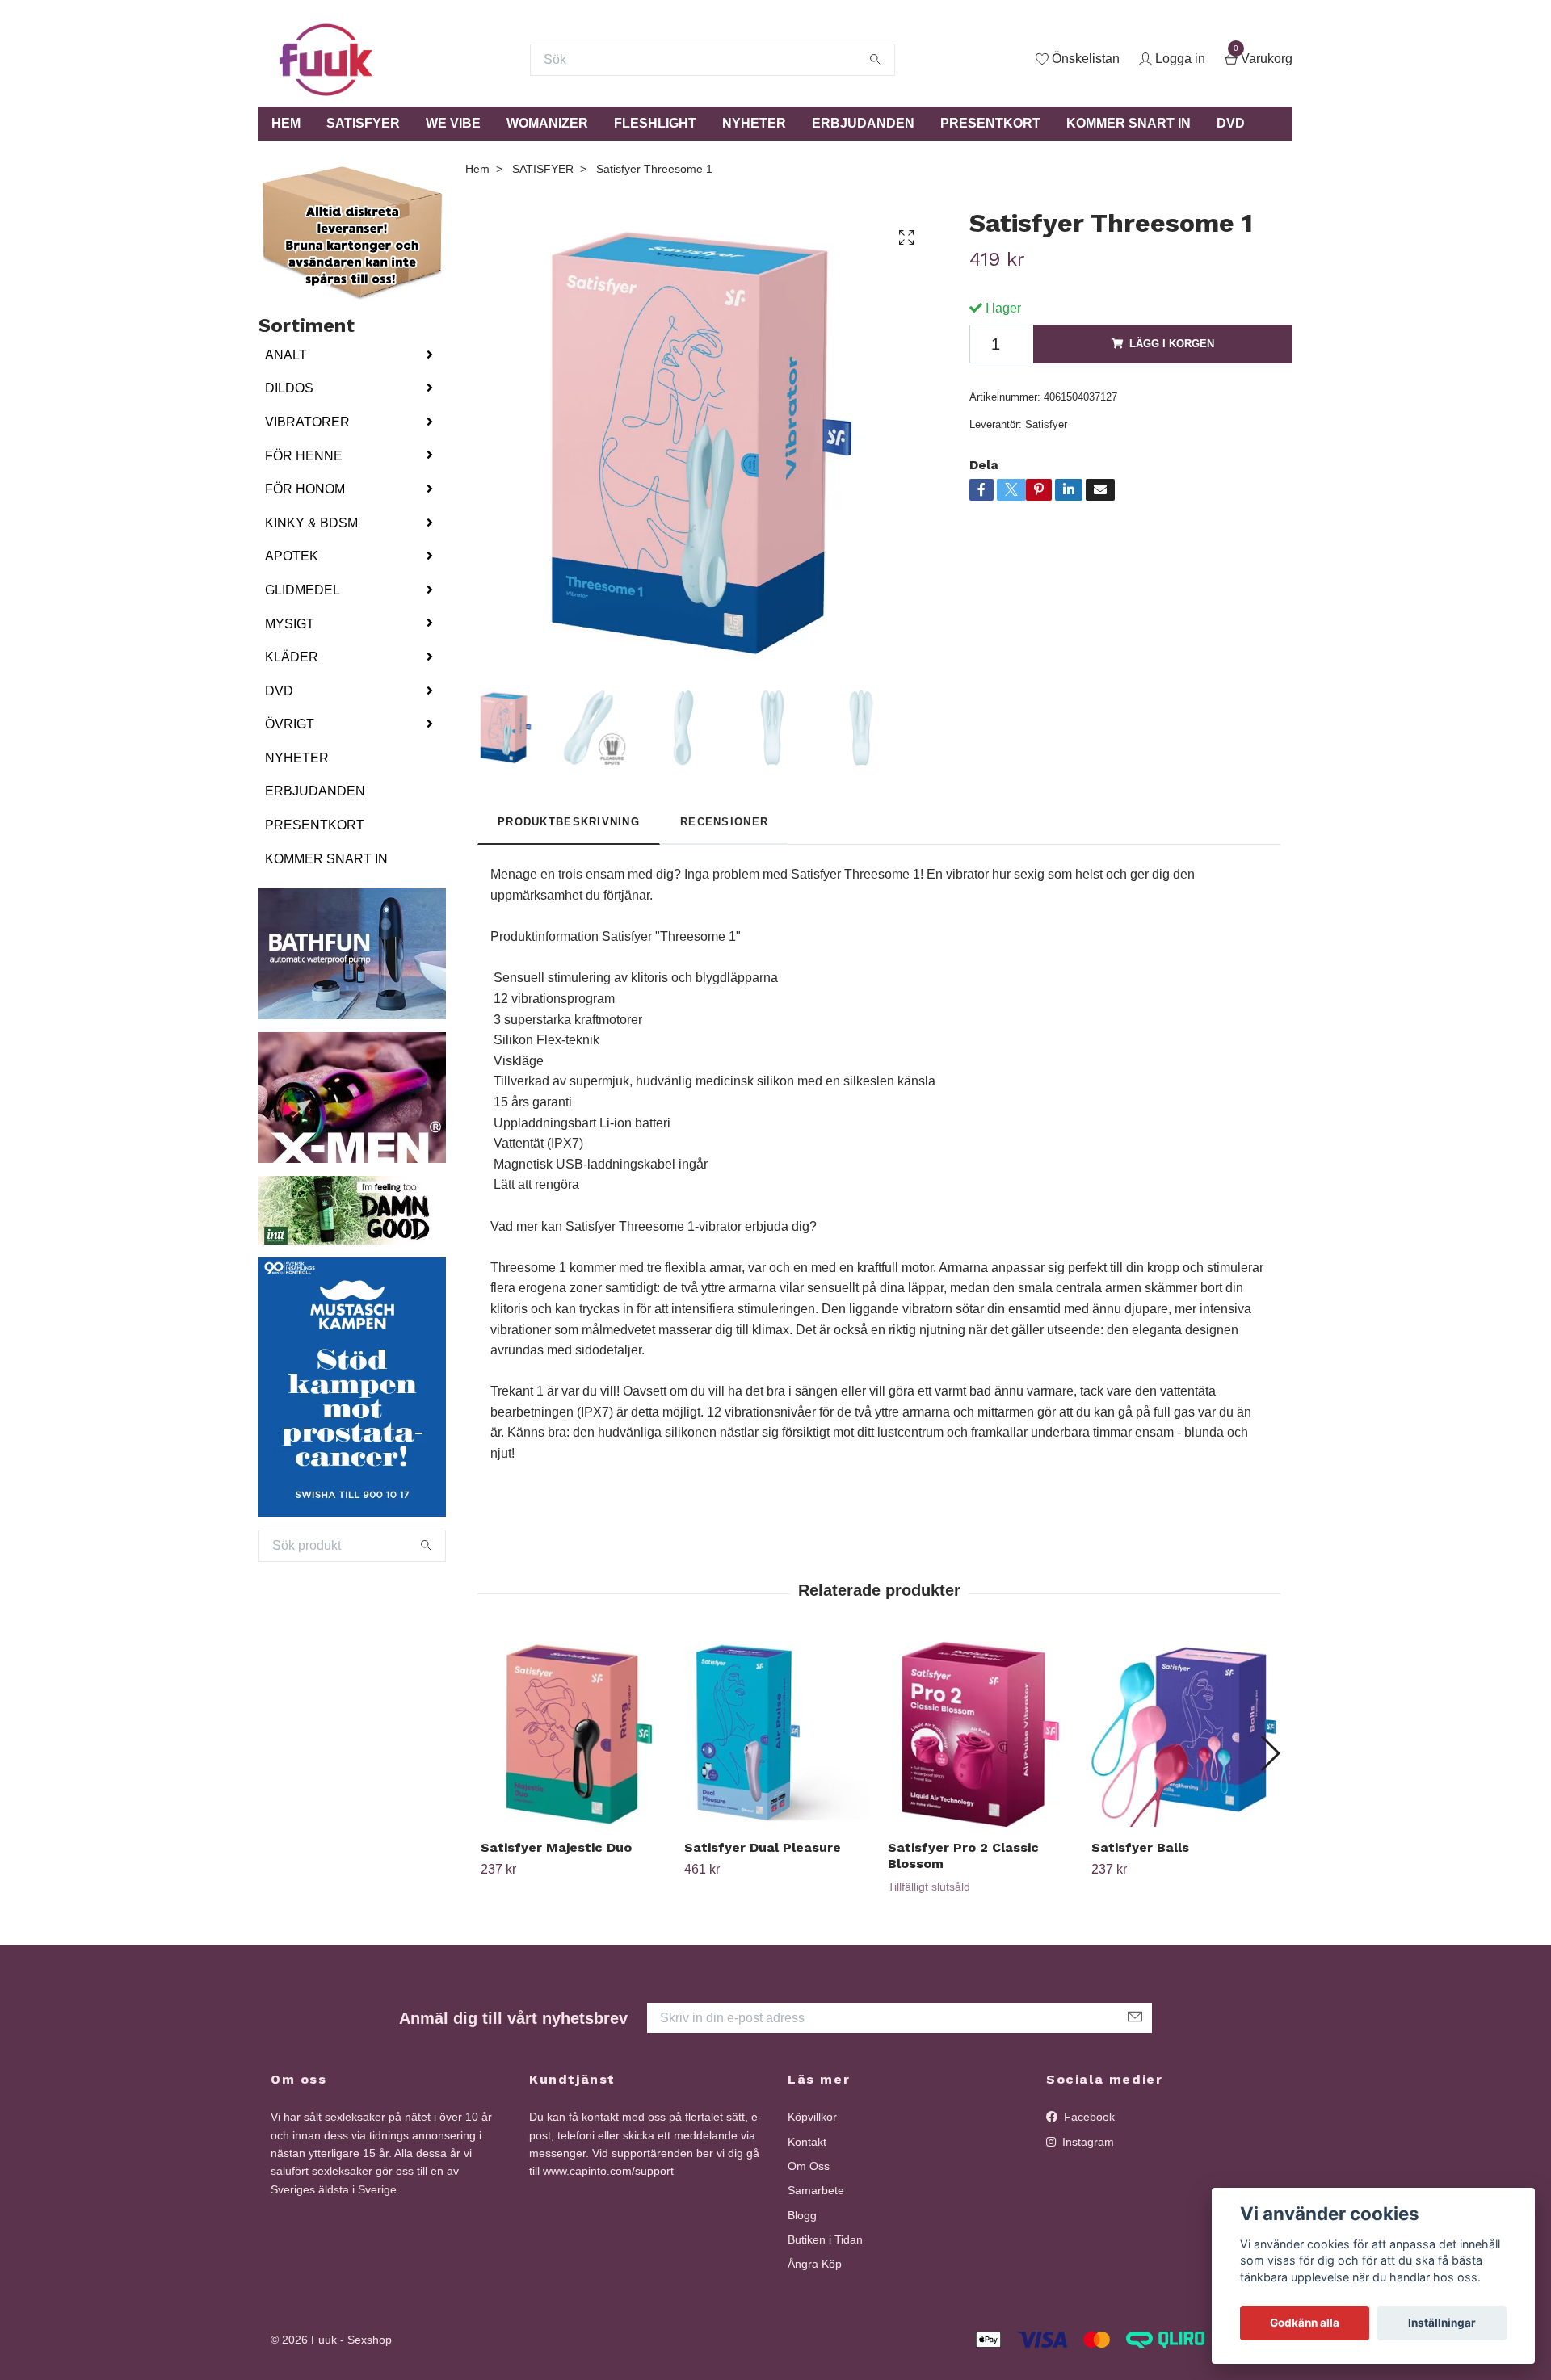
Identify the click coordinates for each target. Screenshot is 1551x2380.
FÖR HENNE (304, 456)
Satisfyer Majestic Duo (556, 1847)
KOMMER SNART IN (1129, 123)
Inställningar (1442, 2323)
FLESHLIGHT (655, 123)
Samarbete (816, 2190)
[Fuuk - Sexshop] (326, 60)
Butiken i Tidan (825, 2239)
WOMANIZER (547, 123)
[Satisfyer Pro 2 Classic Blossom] (980, 1734)
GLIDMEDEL (303, 590)
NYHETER (754, 123)
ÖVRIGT (290, 724)
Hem (477, 169)
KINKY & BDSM (311, 523)
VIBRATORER (307, 422)
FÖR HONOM (305, 489)
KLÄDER (292, 657)
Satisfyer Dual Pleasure (763, 1847)
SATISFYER (363, 123)
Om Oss (809, 2166)
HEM (286, 123)
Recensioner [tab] (724, 822)
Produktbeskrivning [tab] (569, 822)
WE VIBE (453, 123)
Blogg (802, 2215)
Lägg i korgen (1172, 344)
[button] (1269, 1753)
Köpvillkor (812, 2117)
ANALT (286, 355)
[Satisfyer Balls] (1184, 1734)
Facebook (1088, 2117)
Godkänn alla (1305, 2323)
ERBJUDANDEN (863, 123)
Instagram (1087, 2142)
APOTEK (292, 556)
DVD (1231, 123)
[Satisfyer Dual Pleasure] (777, 1734)
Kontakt (807, 2142)
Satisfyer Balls (1140, 1847)
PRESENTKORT (990, 123)
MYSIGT (290, 624)
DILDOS (289, 388)
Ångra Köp (815, 2264)
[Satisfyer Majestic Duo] (573, 1734)
